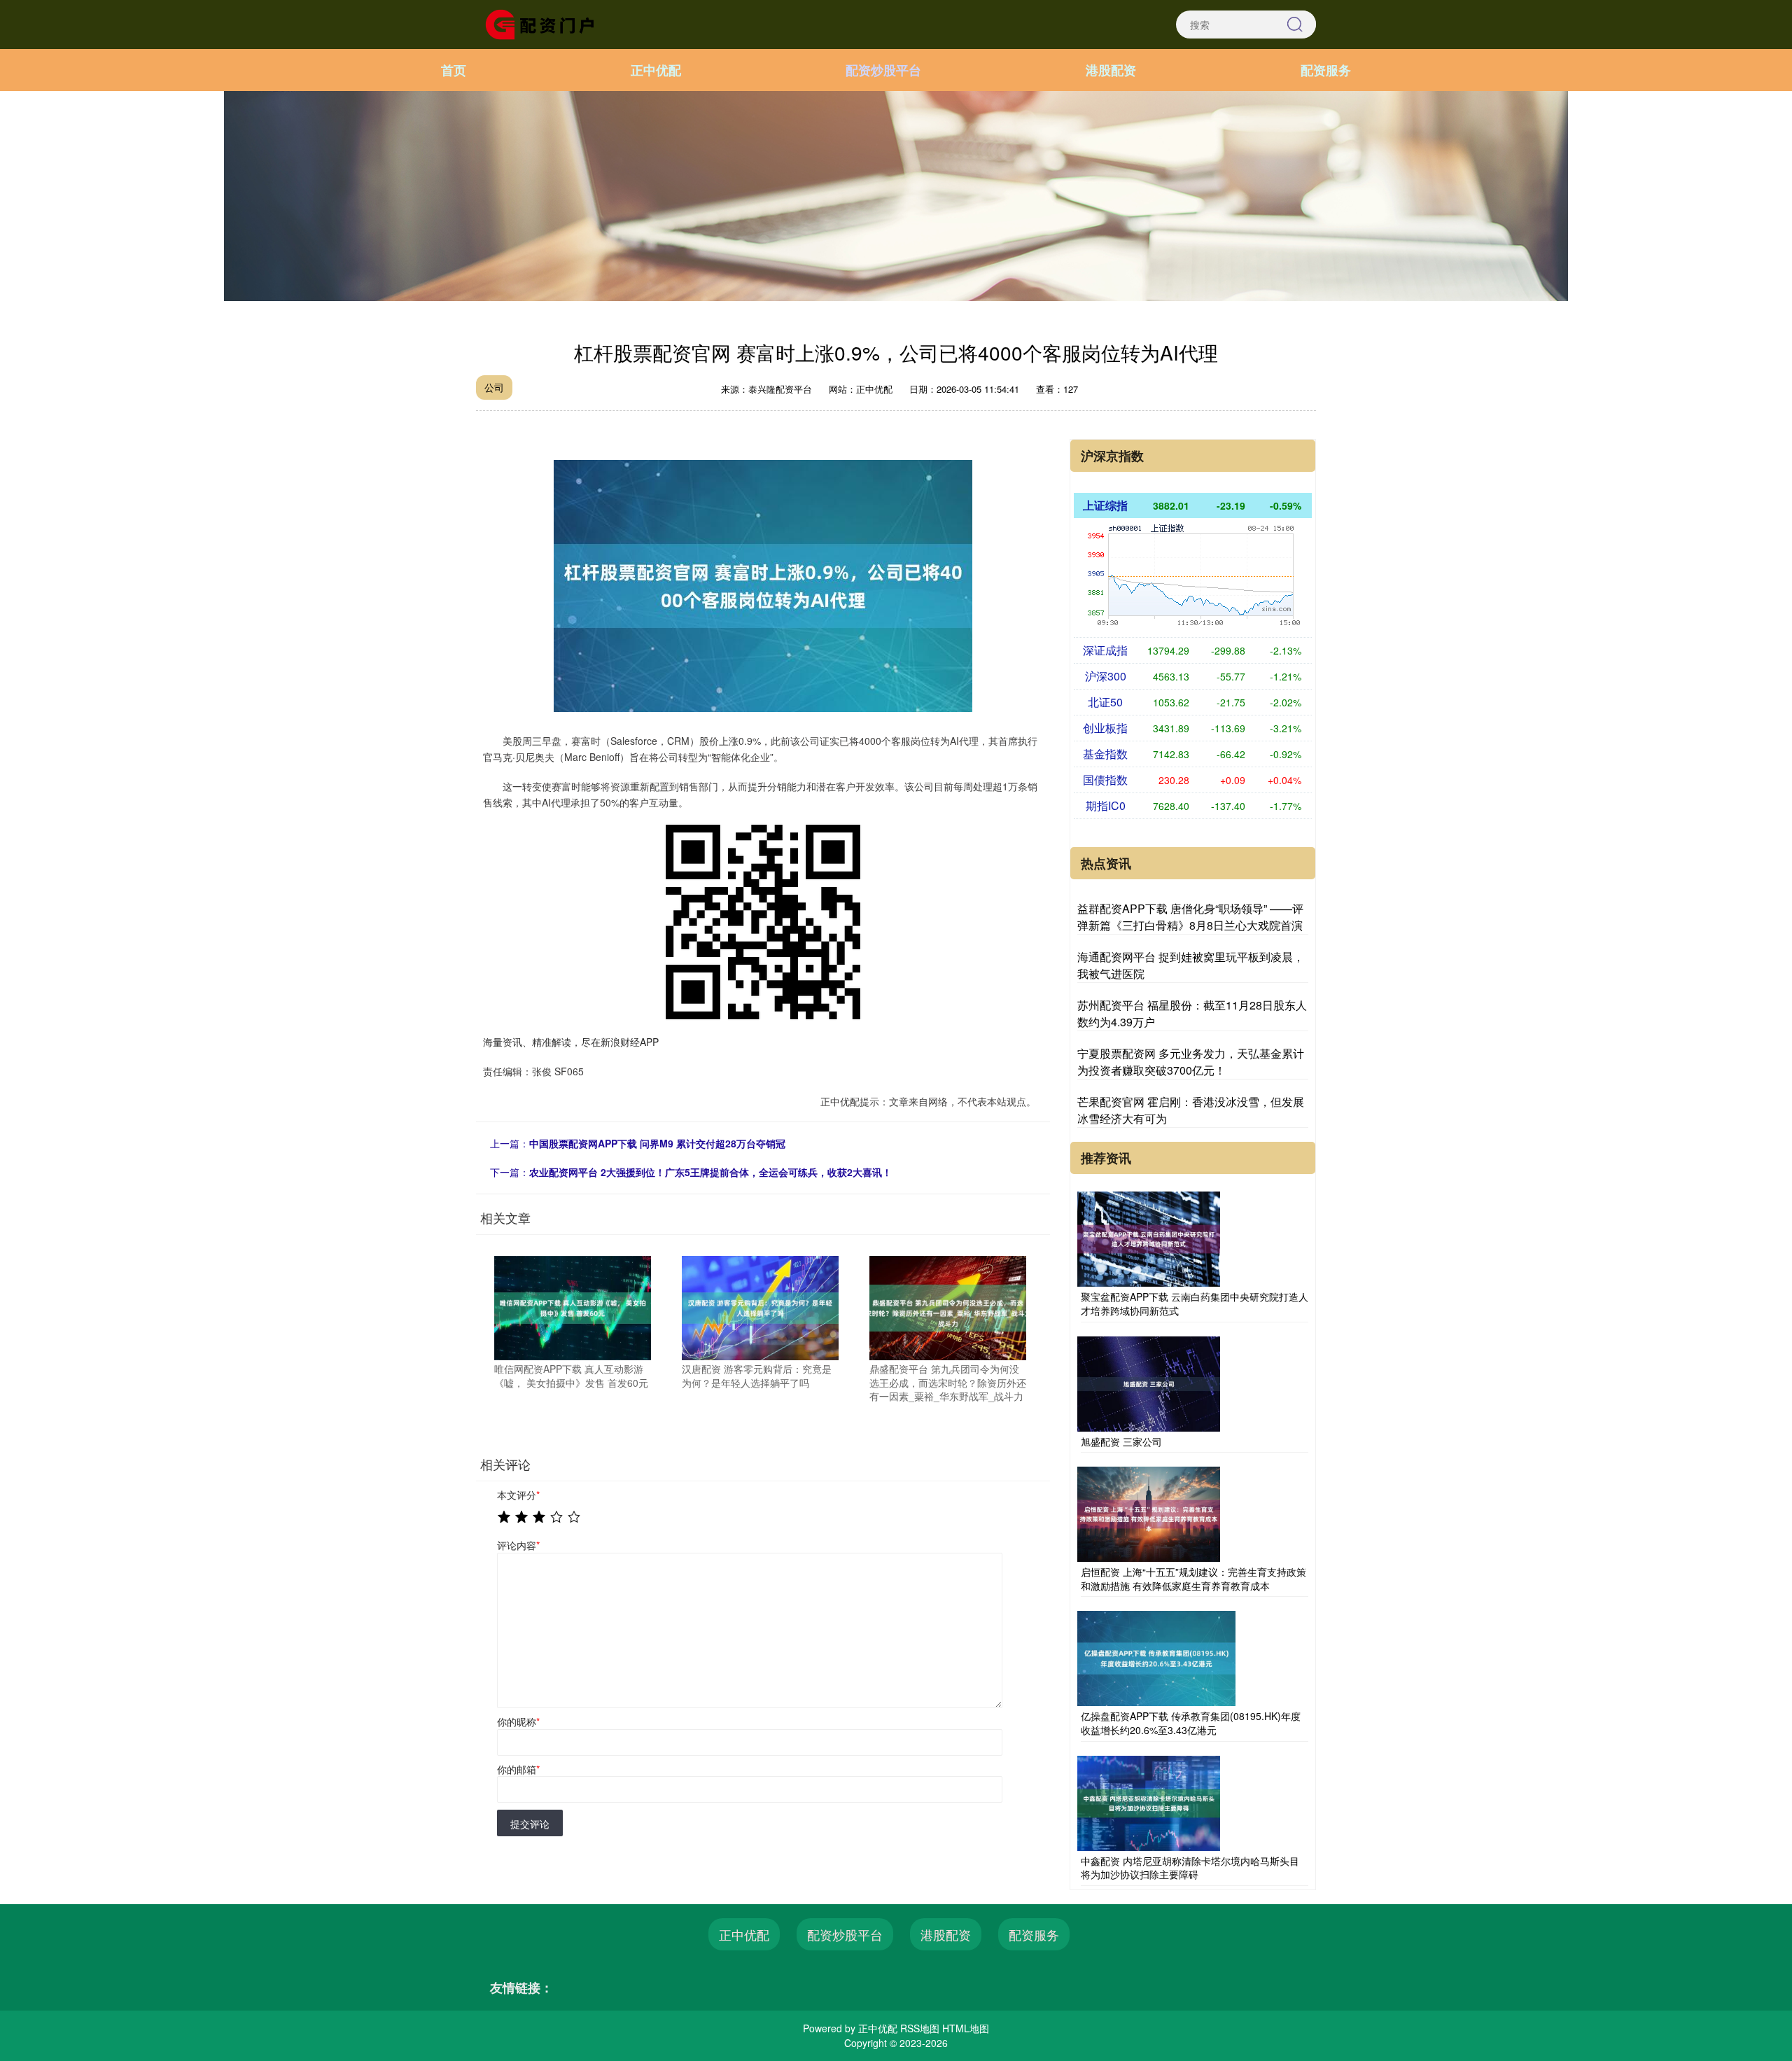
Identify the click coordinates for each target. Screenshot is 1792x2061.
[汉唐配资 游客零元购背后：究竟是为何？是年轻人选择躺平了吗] (760, 1306)
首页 (454, 70)
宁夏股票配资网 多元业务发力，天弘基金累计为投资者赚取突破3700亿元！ (1191, 1062)
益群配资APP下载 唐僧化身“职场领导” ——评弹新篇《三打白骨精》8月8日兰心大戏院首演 (1190, 917)
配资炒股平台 (883, 70)
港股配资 (1111, 70)
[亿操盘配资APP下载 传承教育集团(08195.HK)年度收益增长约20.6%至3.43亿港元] (1156, 1657)
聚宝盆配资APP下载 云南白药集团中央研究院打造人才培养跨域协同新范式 (1195, 1304)
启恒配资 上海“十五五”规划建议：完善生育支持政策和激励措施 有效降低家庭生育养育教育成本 (1193, 1579)
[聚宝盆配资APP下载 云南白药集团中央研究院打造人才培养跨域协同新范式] (1149, 1238)
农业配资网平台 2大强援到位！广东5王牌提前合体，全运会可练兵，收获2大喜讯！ (710, 1172)
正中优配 (656, 70)
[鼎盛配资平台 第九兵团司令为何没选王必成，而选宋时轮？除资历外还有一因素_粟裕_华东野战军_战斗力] (948, 1306)
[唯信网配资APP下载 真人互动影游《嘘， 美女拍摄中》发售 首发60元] (573, 1306)
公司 (494, 387)
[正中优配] (545, 23)
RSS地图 (920, 2028)
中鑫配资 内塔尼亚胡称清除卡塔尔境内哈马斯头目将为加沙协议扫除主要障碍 (1190, 1868)
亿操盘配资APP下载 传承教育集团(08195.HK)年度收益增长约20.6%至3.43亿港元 (1191, 1723)
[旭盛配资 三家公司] (1149, 1382)
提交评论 (530, 1824)
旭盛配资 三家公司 (1121, 1441)
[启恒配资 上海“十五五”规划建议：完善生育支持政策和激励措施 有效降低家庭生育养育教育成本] (1149, 1513)
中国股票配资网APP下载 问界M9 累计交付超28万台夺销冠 (657, 1143)
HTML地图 (966, 2028)
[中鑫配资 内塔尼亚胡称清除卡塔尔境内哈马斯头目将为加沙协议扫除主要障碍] (1149, 1801)
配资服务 (1326, 70)
